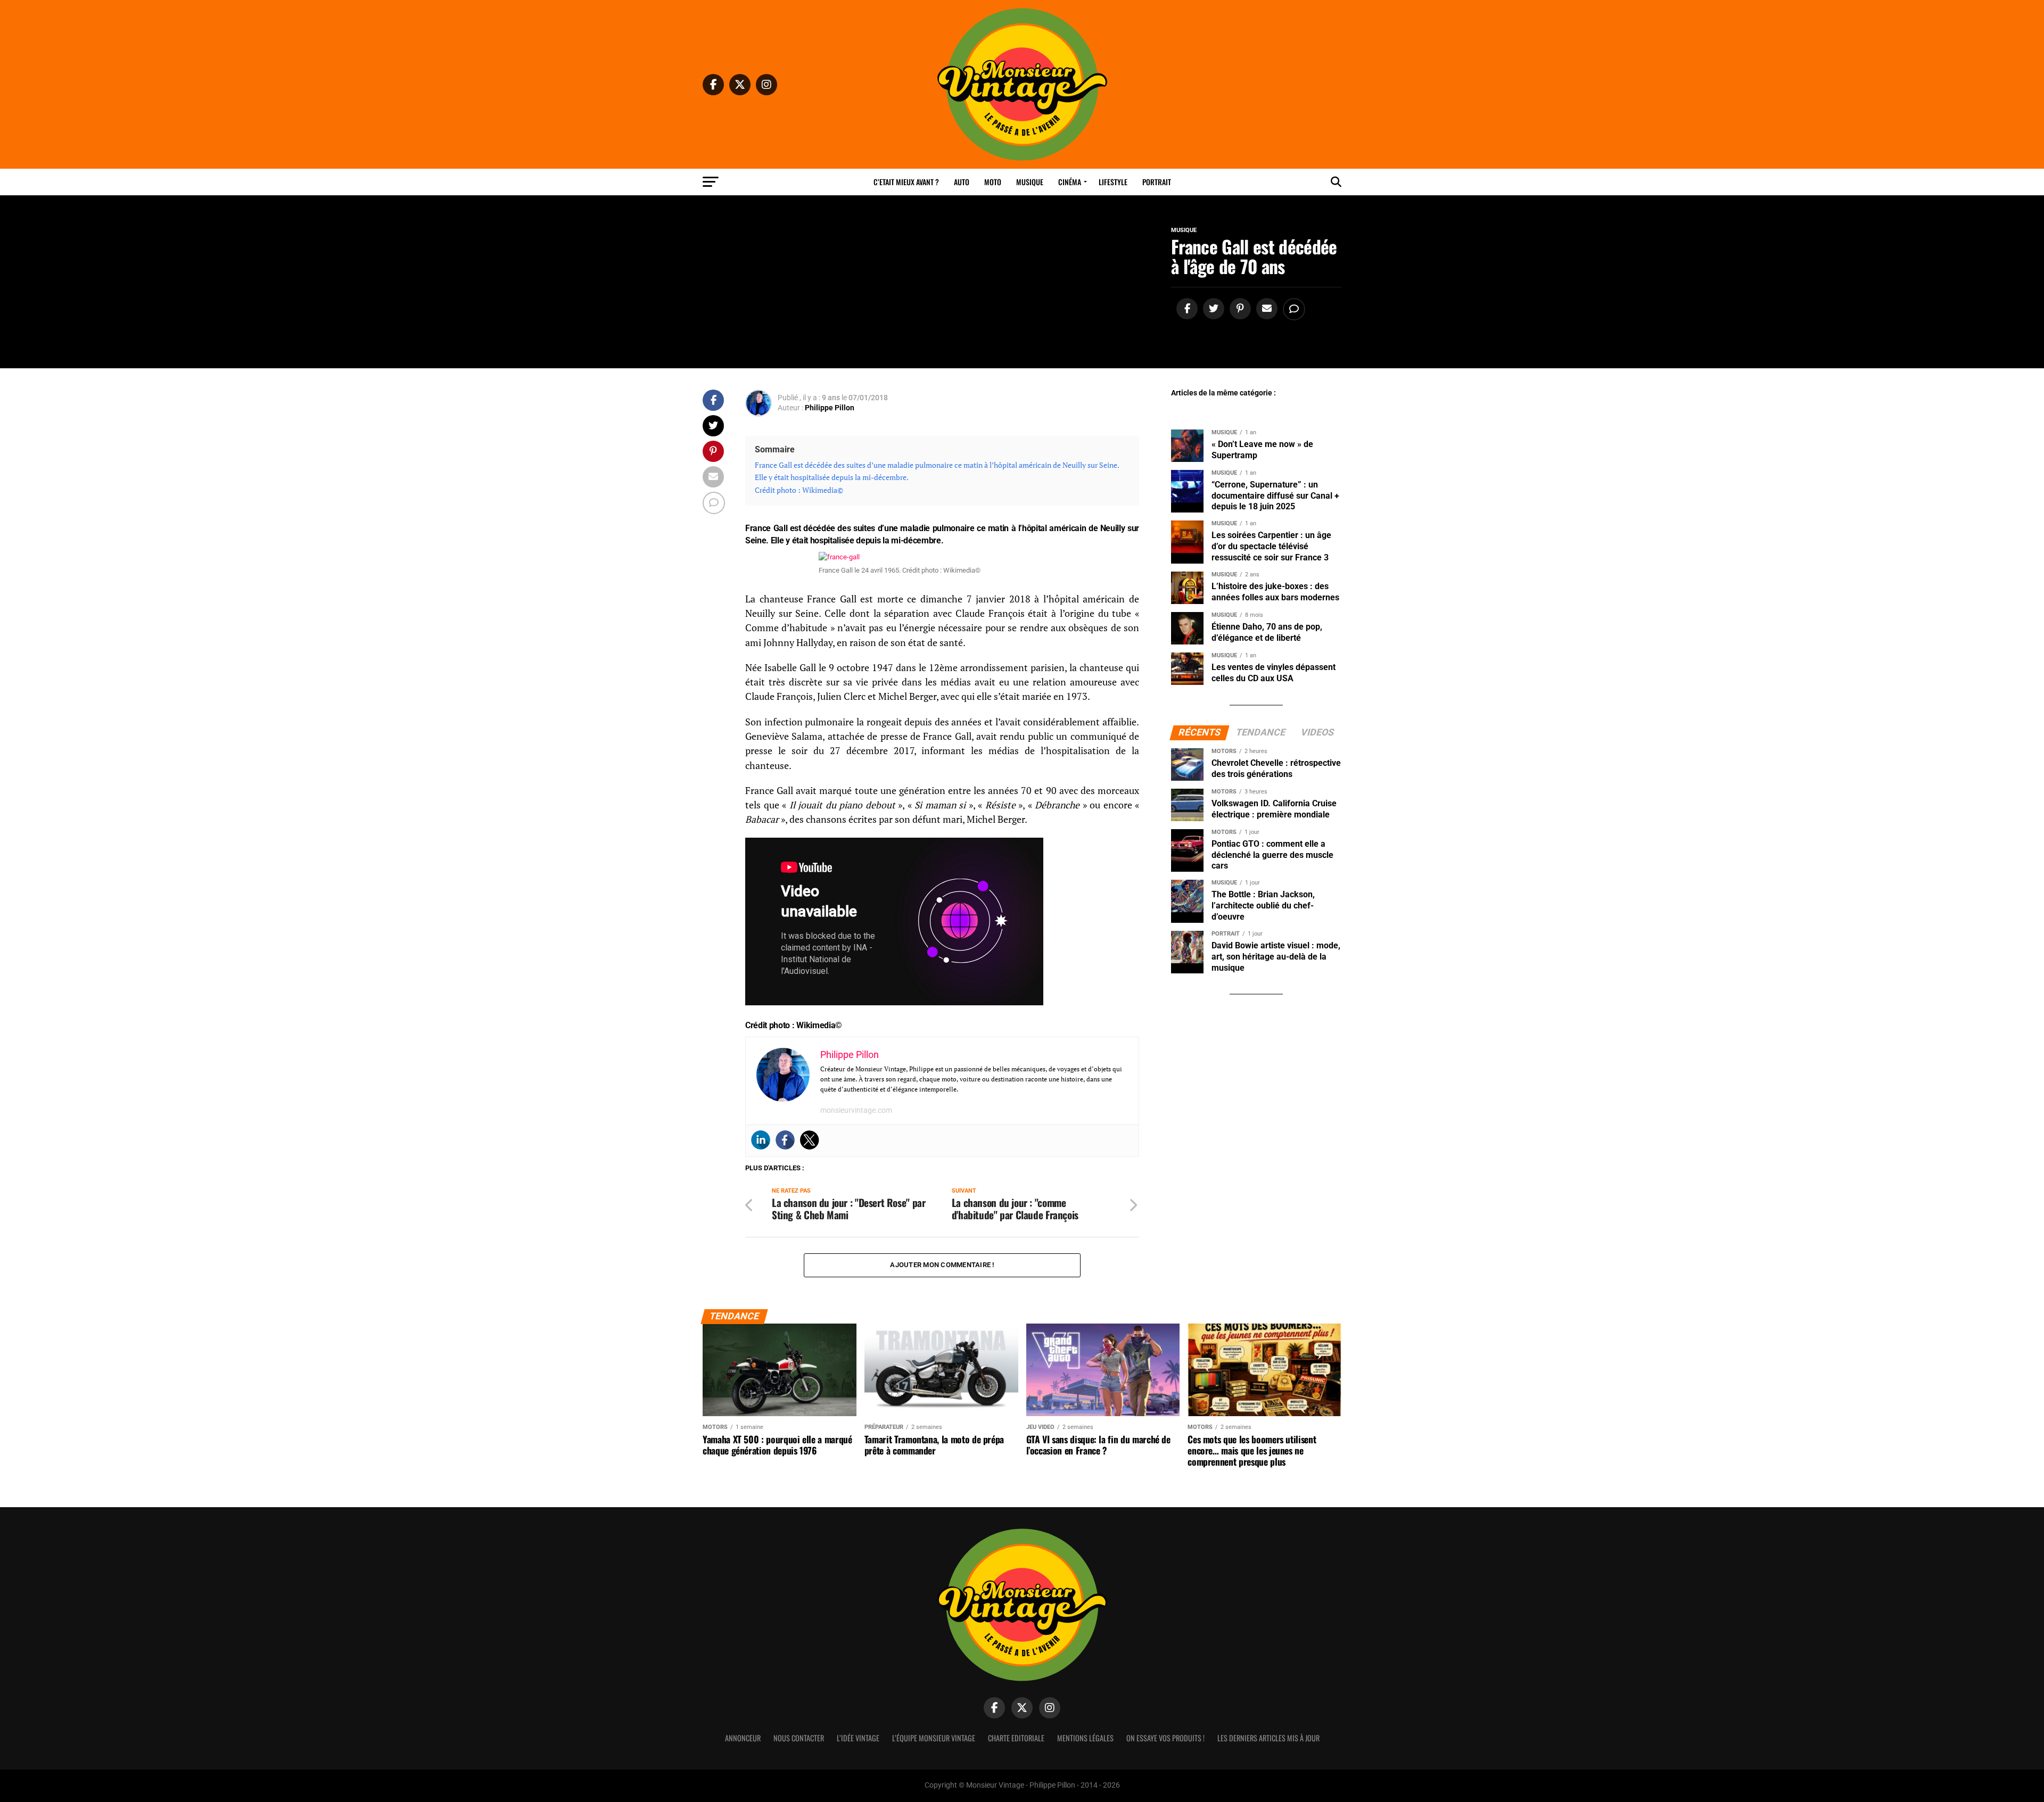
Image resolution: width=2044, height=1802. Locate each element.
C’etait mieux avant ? (906, 182)
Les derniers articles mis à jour (1268, 1738)
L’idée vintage (858, 1738)
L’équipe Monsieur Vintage (934, 1738)
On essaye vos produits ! (1165, 1738)
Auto (962, 182)
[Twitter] (810, 1140)
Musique (1030, 182)
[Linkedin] (761, 1140)
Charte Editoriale (1016, 1738)
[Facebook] (785, 1140)
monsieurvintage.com (856, 1110)
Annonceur (743, 1738)
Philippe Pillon (830, 408)
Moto (993, 182)
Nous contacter (799, 1738)
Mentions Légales (1085, 1738)
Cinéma (1070, 182)
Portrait (1157, 182)
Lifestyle (1113, 182)
